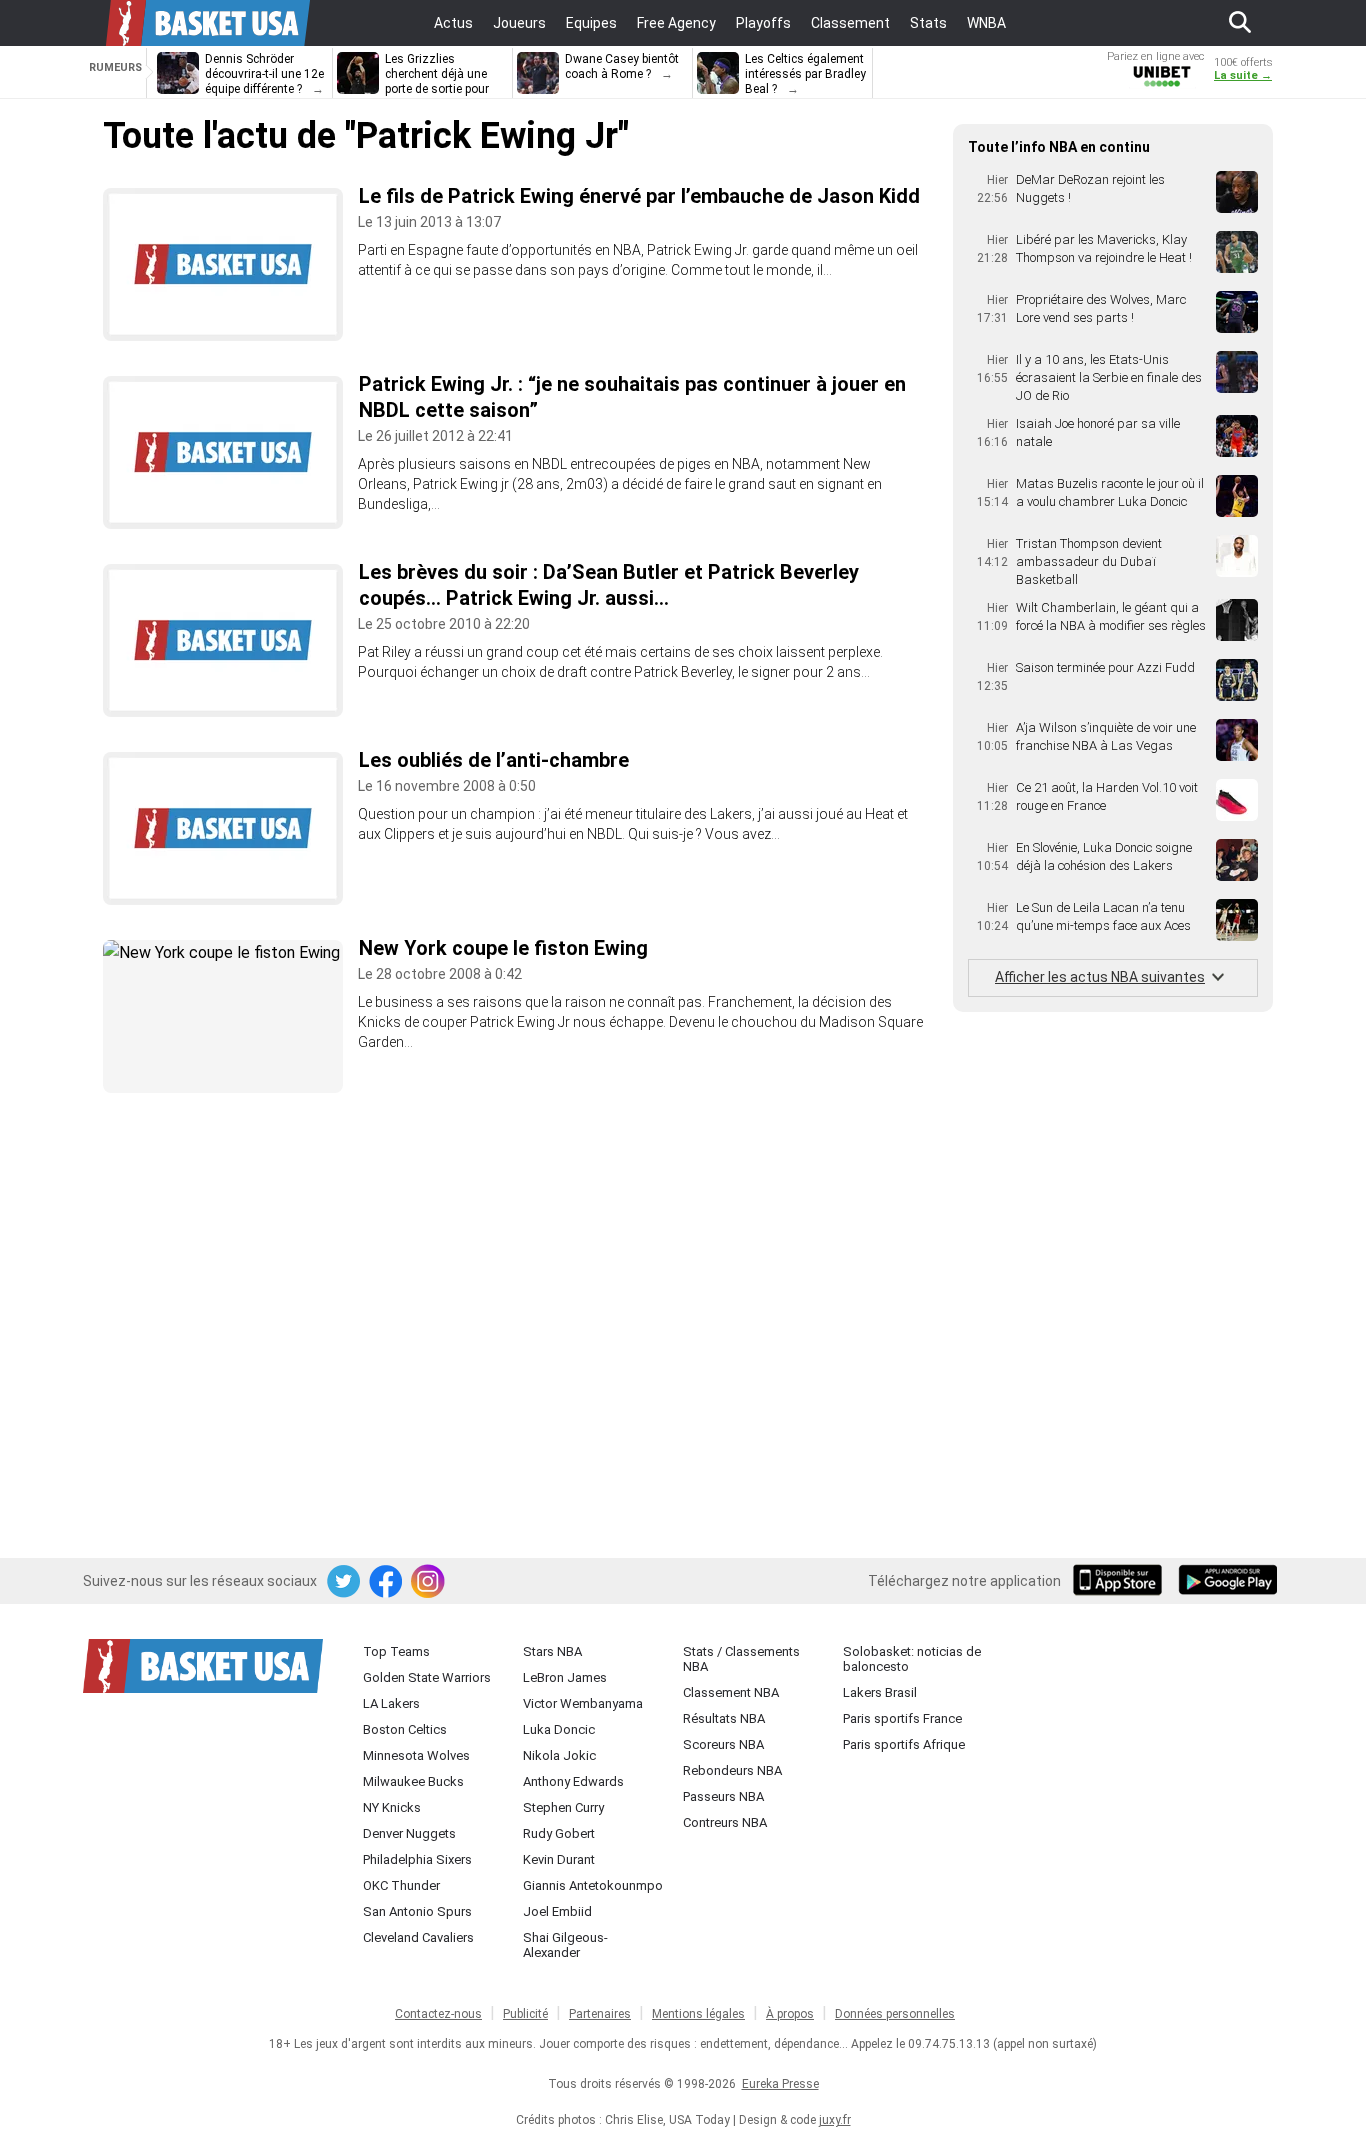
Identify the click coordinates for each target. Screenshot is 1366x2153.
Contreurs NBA (725, 1822)
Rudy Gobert (559, 1833)
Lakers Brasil (880, 1692)
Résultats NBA (724, 1718)
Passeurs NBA (723, 1796)
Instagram (429, 1582)
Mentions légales (698, 2014)
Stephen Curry (563, 1807)
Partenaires (600, 2014)
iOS (1121, 1582)
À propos (790, 2014)
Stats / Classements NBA (741, 1659)
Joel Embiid (557, 1911)
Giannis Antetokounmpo (593, 1885)
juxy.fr (835, 2120)
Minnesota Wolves (416, 1755)
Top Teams (396, 1651)
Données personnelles (895, 2014)
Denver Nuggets (409, 1833)
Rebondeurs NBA (732, 1770)
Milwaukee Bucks (413, 1781)
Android (1227, 1582)
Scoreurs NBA (723, 1744)
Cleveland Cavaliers (418, 1937)
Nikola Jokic (559, 1755)
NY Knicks (392, 1807)
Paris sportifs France (902, 1718)
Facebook (387, 1582)
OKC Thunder (401, 1885)
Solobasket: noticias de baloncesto (912, 1659)
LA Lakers (391, 1703)
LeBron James (565, 1677)
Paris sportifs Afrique (904, 1744)
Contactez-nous (438, 2014)
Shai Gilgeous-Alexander (565, 1945)
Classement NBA (731, 1692)
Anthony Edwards (573, 1781)
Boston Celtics (405, 1729)
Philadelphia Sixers (417, 1859)
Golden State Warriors (427, 1677)
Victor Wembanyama (583, 1703)
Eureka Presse (780, 2084)
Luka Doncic (559, 1729)
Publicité (525, 2014)
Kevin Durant (559, 1859)
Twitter (345, 1582)
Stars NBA (552, 1651)
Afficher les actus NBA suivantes (1100, 977)
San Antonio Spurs (417, 1911)
